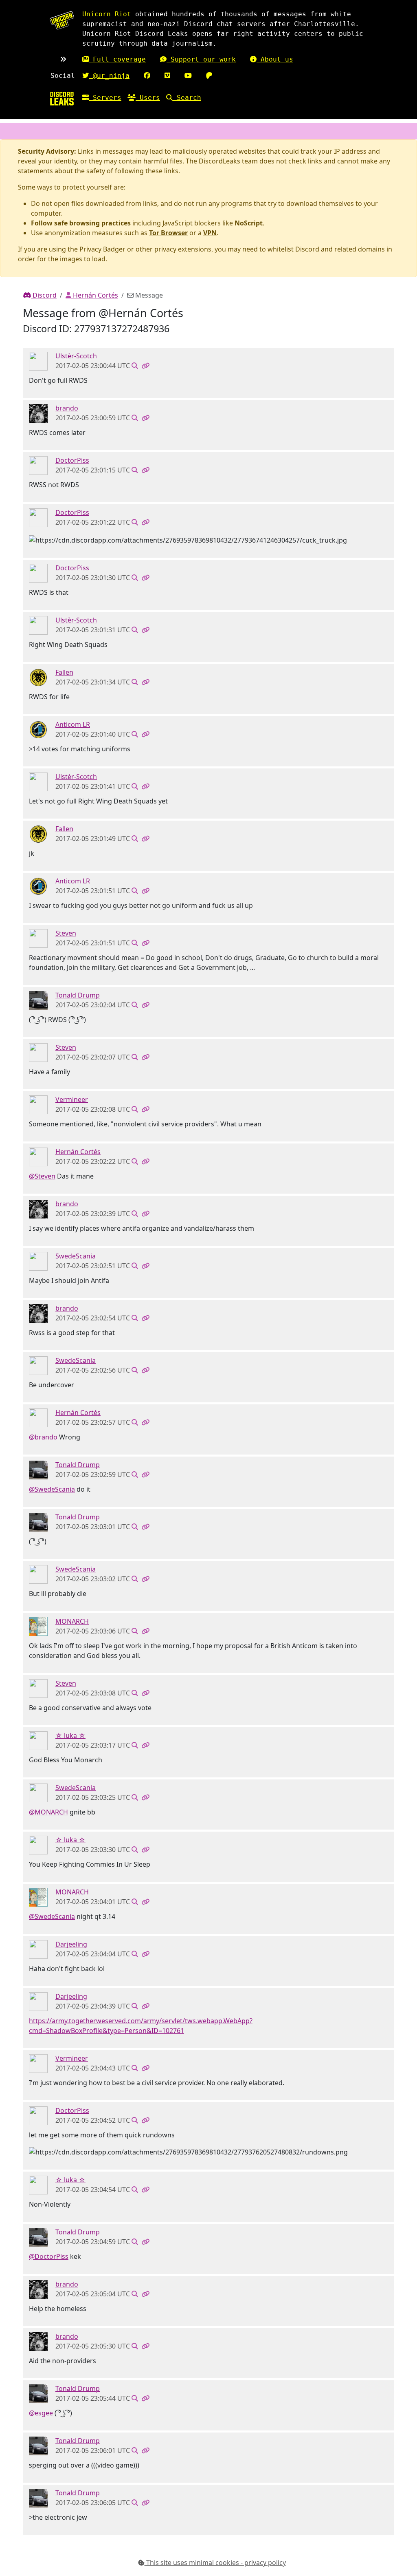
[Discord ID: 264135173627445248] (38, 413)
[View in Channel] (135, 366)
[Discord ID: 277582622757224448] (38, 729)
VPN (210, 233)
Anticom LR (73, 724)
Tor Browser (168, 233)
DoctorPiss (72, 460)
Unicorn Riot (107, 14)
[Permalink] (145, 366)
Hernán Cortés (95, 295)
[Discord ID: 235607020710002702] (38, 677)
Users (148, 98)
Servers (105, 98)
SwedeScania (76, 1256)
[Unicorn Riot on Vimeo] (167, 76)
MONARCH (72, 1621)
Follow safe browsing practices (81, 223)
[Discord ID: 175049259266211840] (38, 1626)
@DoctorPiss (49, 2256)
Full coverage (117, 59)
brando (67, 408)
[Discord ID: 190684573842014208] (38, 1949)
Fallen (64, 672)
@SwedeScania (52, 1489)
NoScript (249, 223)
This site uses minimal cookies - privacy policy (215, 2563)
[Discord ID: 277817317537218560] (38, 938)
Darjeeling (71, 1944)
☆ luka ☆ (70, 1735)
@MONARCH (48, 1812)
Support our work (201, 59)
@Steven (42, 1176)
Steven (66, 933)
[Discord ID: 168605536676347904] (38, 465)
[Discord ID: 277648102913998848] (38, 1260)
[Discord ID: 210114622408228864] (38, 1000)
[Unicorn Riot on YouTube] (188, 76)
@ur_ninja (109, 76)
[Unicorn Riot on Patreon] (209, 76)
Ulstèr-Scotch (76, 356)
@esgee (41, 2413)
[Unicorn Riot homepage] (62, 20)
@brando (43, 1437)
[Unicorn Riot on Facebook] (147, 76)
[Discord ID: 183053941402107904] (38, 1740)
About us (275, 59)
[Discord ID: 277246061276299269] (38, 1156)
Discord (44, 295)
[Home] (62, 98)
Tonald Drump (78, 995)
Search (187, 98)
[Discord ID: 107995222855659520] (38, 361)
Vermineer (72, 1099)
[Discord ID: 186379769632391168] (38, 1104)
